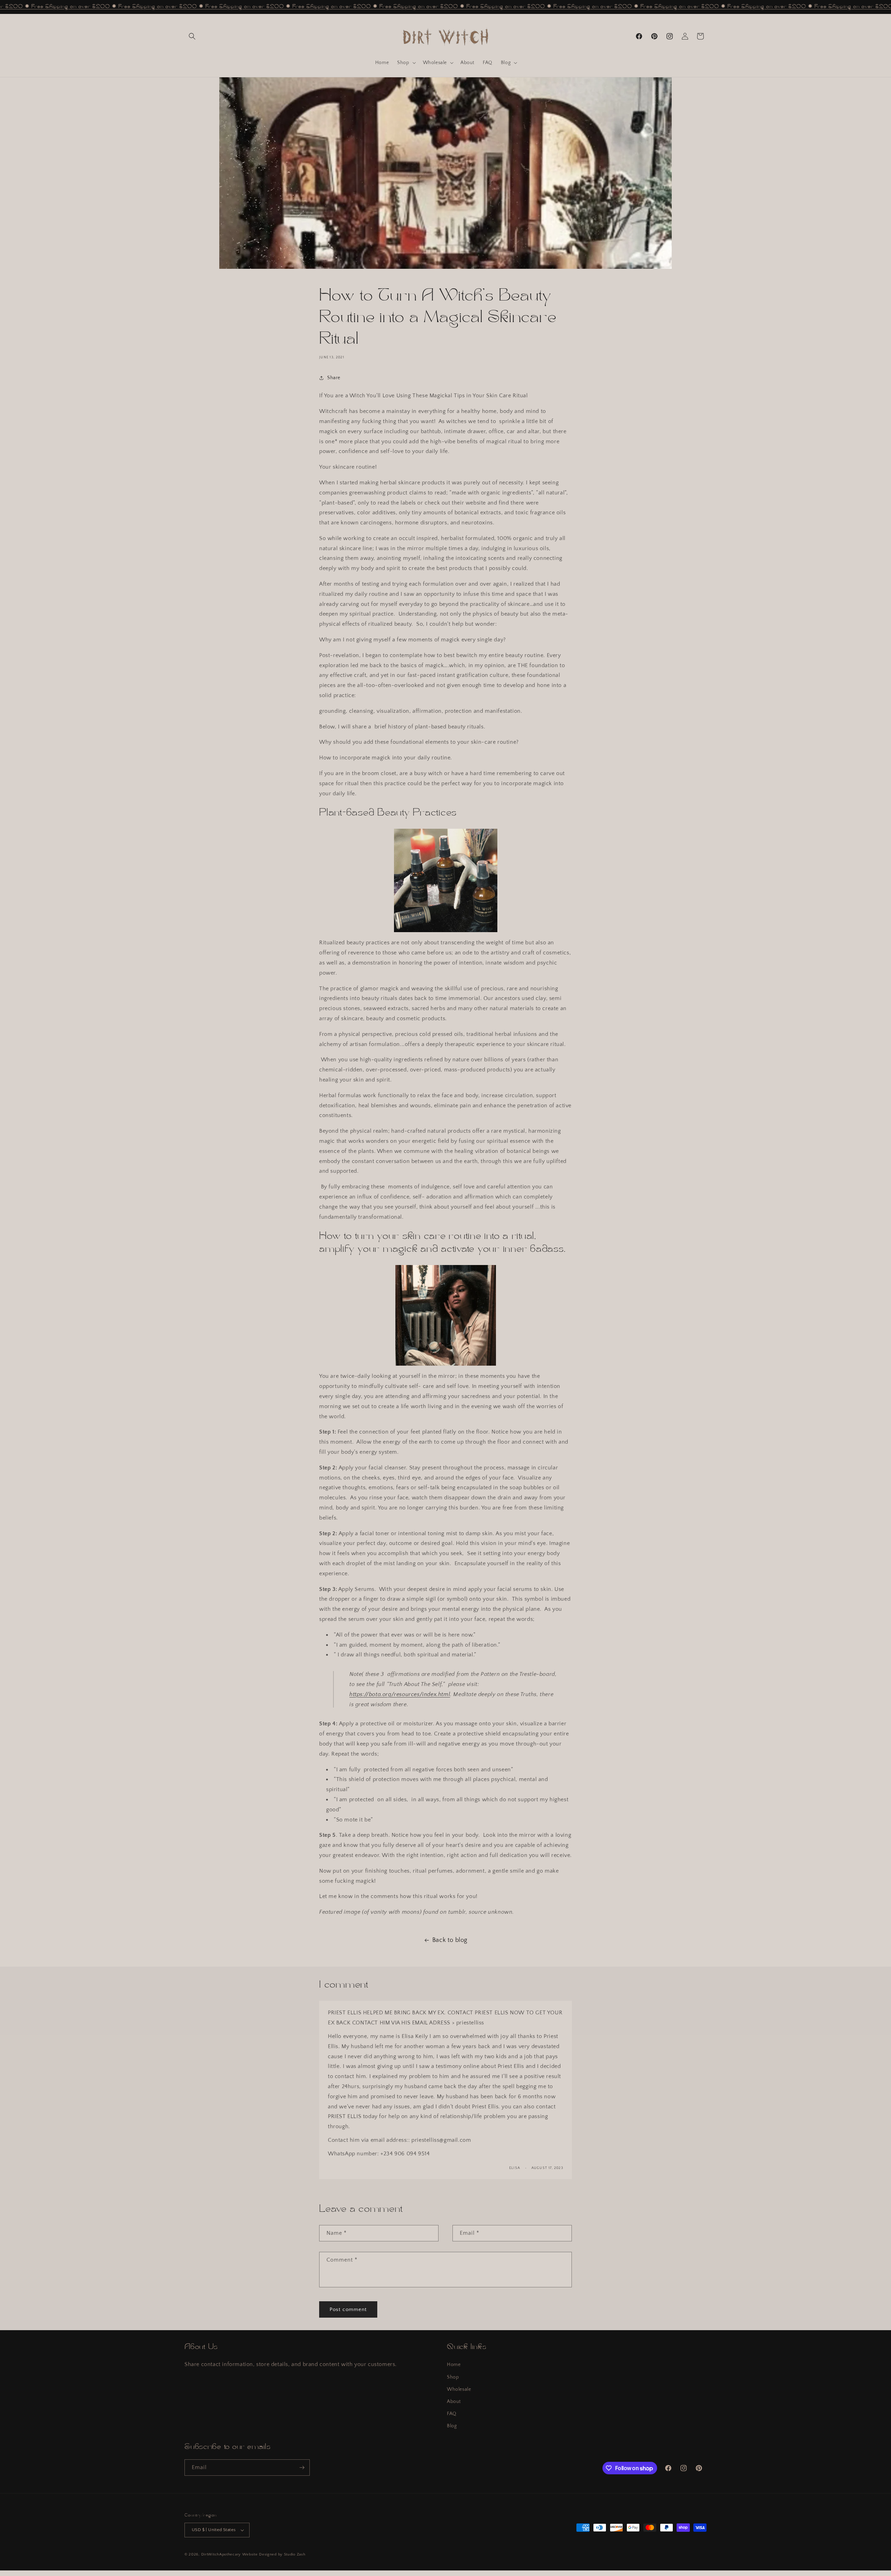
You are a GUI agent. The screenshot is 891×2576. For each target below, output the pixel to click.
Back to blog (450, 1940)
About (454, 2402)
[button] (192, 36)
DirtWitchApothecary (221, 2554)
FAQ (452, 2414)
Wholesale (459, 2389)
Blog (452, 2426)
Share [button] (334, 378)
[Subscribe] (302, 2468)
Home (454, 2365)
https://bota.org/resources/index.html (400, 1694)
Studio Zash (295, 2554)
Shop (453, 2377)
